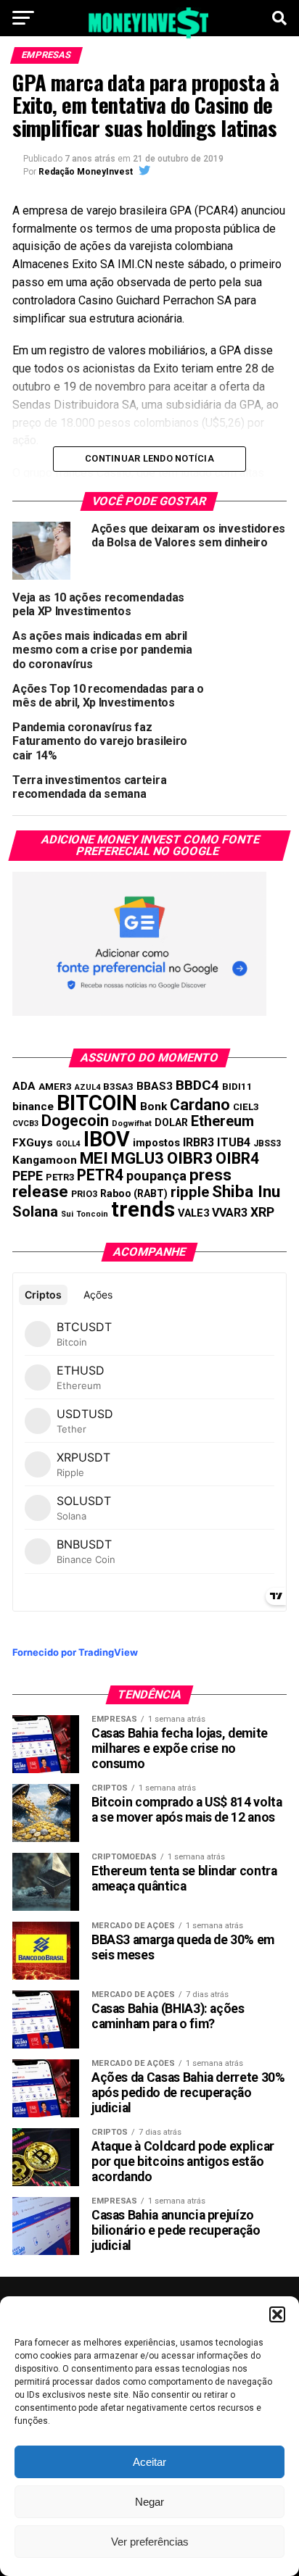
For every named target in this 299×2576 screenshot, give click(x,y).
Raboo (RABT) (134, 1193)
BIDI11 (237, 1087)
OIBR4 (237, 1158)
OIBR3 (190, 1158)
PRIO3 (84, 1194)
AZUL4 (87, 1087)
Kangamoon (45, 1160)
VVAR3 (230, 1213)
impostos (156, 1143)
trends (143, 1209)
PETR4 (100, 1175)
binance (33, 1106)
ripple (190, 1192)
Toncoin (92, 1214)
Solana (35, 1212)
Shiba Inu (246, 1191)
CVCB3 (25, 1124)
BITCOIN (97, 1103)
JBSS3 (267, 1143)
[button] (277, 2314)
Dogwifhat (132, 1124)
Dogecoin (75, 1121)
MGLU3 (138, 1158)
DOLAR (171, 1122)
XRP (262, 1212)
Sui (67, 1214)
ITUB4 (234, 1142)
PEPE (28, 1176)
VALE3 (193, 1213)
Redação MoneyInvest (86, 172)
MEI (94, 1158)
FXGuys (33, 1143)
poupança (156, 1176)
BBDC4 (197, 1085)
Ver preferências (150, 2542)
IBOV (107, 1139)
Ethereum (222, 1121)
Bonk (153, 1106)
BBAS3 (155, 1086)
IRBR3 (198, 1142)
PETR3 (60, 1177)
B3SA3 (118, 1087)
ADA (24, 1086)
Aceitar (149, 2462)
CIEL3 (246, 1107)
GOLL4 (68, 1144)
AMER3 (55, 1086)
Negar (149, 2502)
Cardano (200, 1105)
